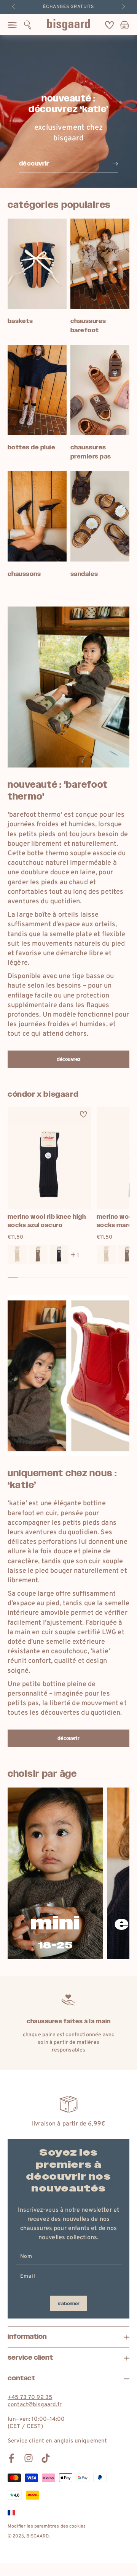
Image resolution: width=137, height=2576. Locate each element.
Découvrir (68, 1738)
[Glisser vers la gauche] (14, 7)
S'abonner (69, 2304)
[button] (28, 25)
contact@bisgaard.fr (35, 2405)
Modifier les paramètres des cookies (47, 2526)
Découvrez (68, 1059)
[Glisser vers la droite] (123, 7)
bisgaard (37, 2536)
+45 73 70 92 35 (30, 2398)
